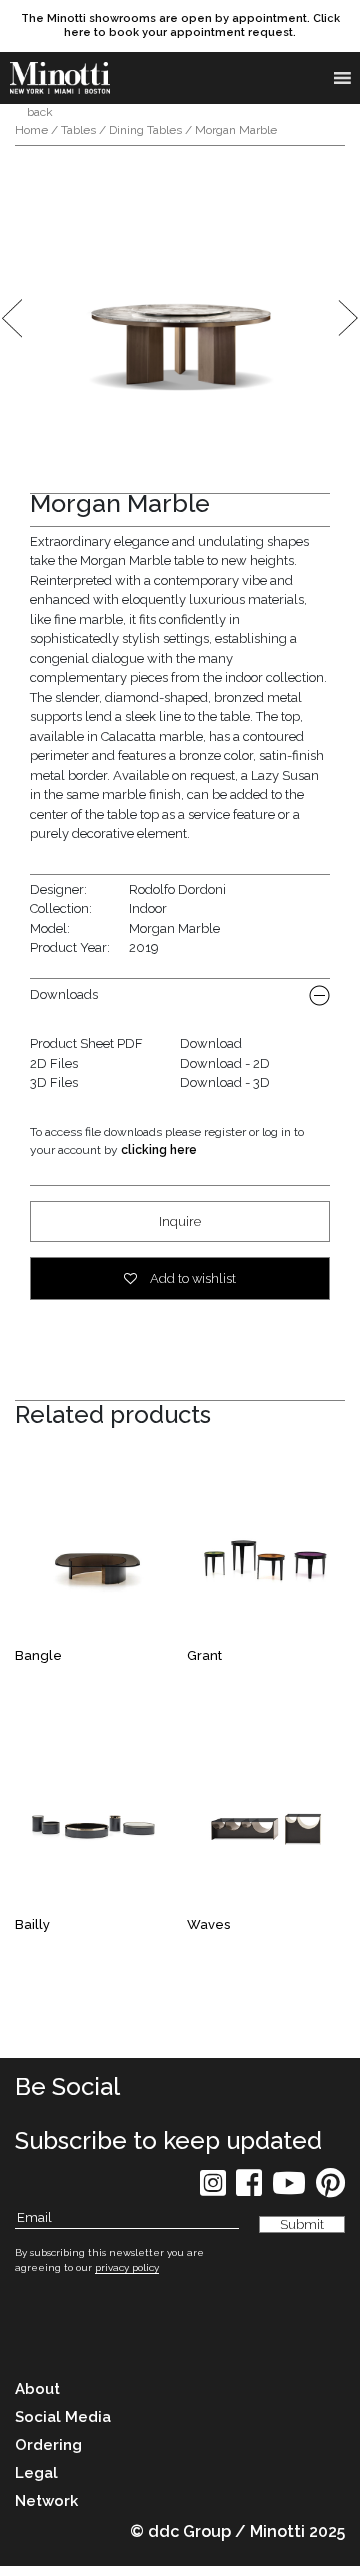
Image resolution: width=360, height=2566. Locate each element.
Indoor (148, 908)
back (38, 112)
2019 (144, 947)
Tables (78, 130)
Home (31, 130)
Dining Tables (145, 130)
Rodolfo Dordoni (177, 889)
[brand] (60, 78)
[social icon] (213, 2189)
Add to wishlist (191, 1278)
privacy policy (127, 2267)
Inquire (180, 1221)
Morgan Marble (174, 928)
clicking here (159, 1150)
